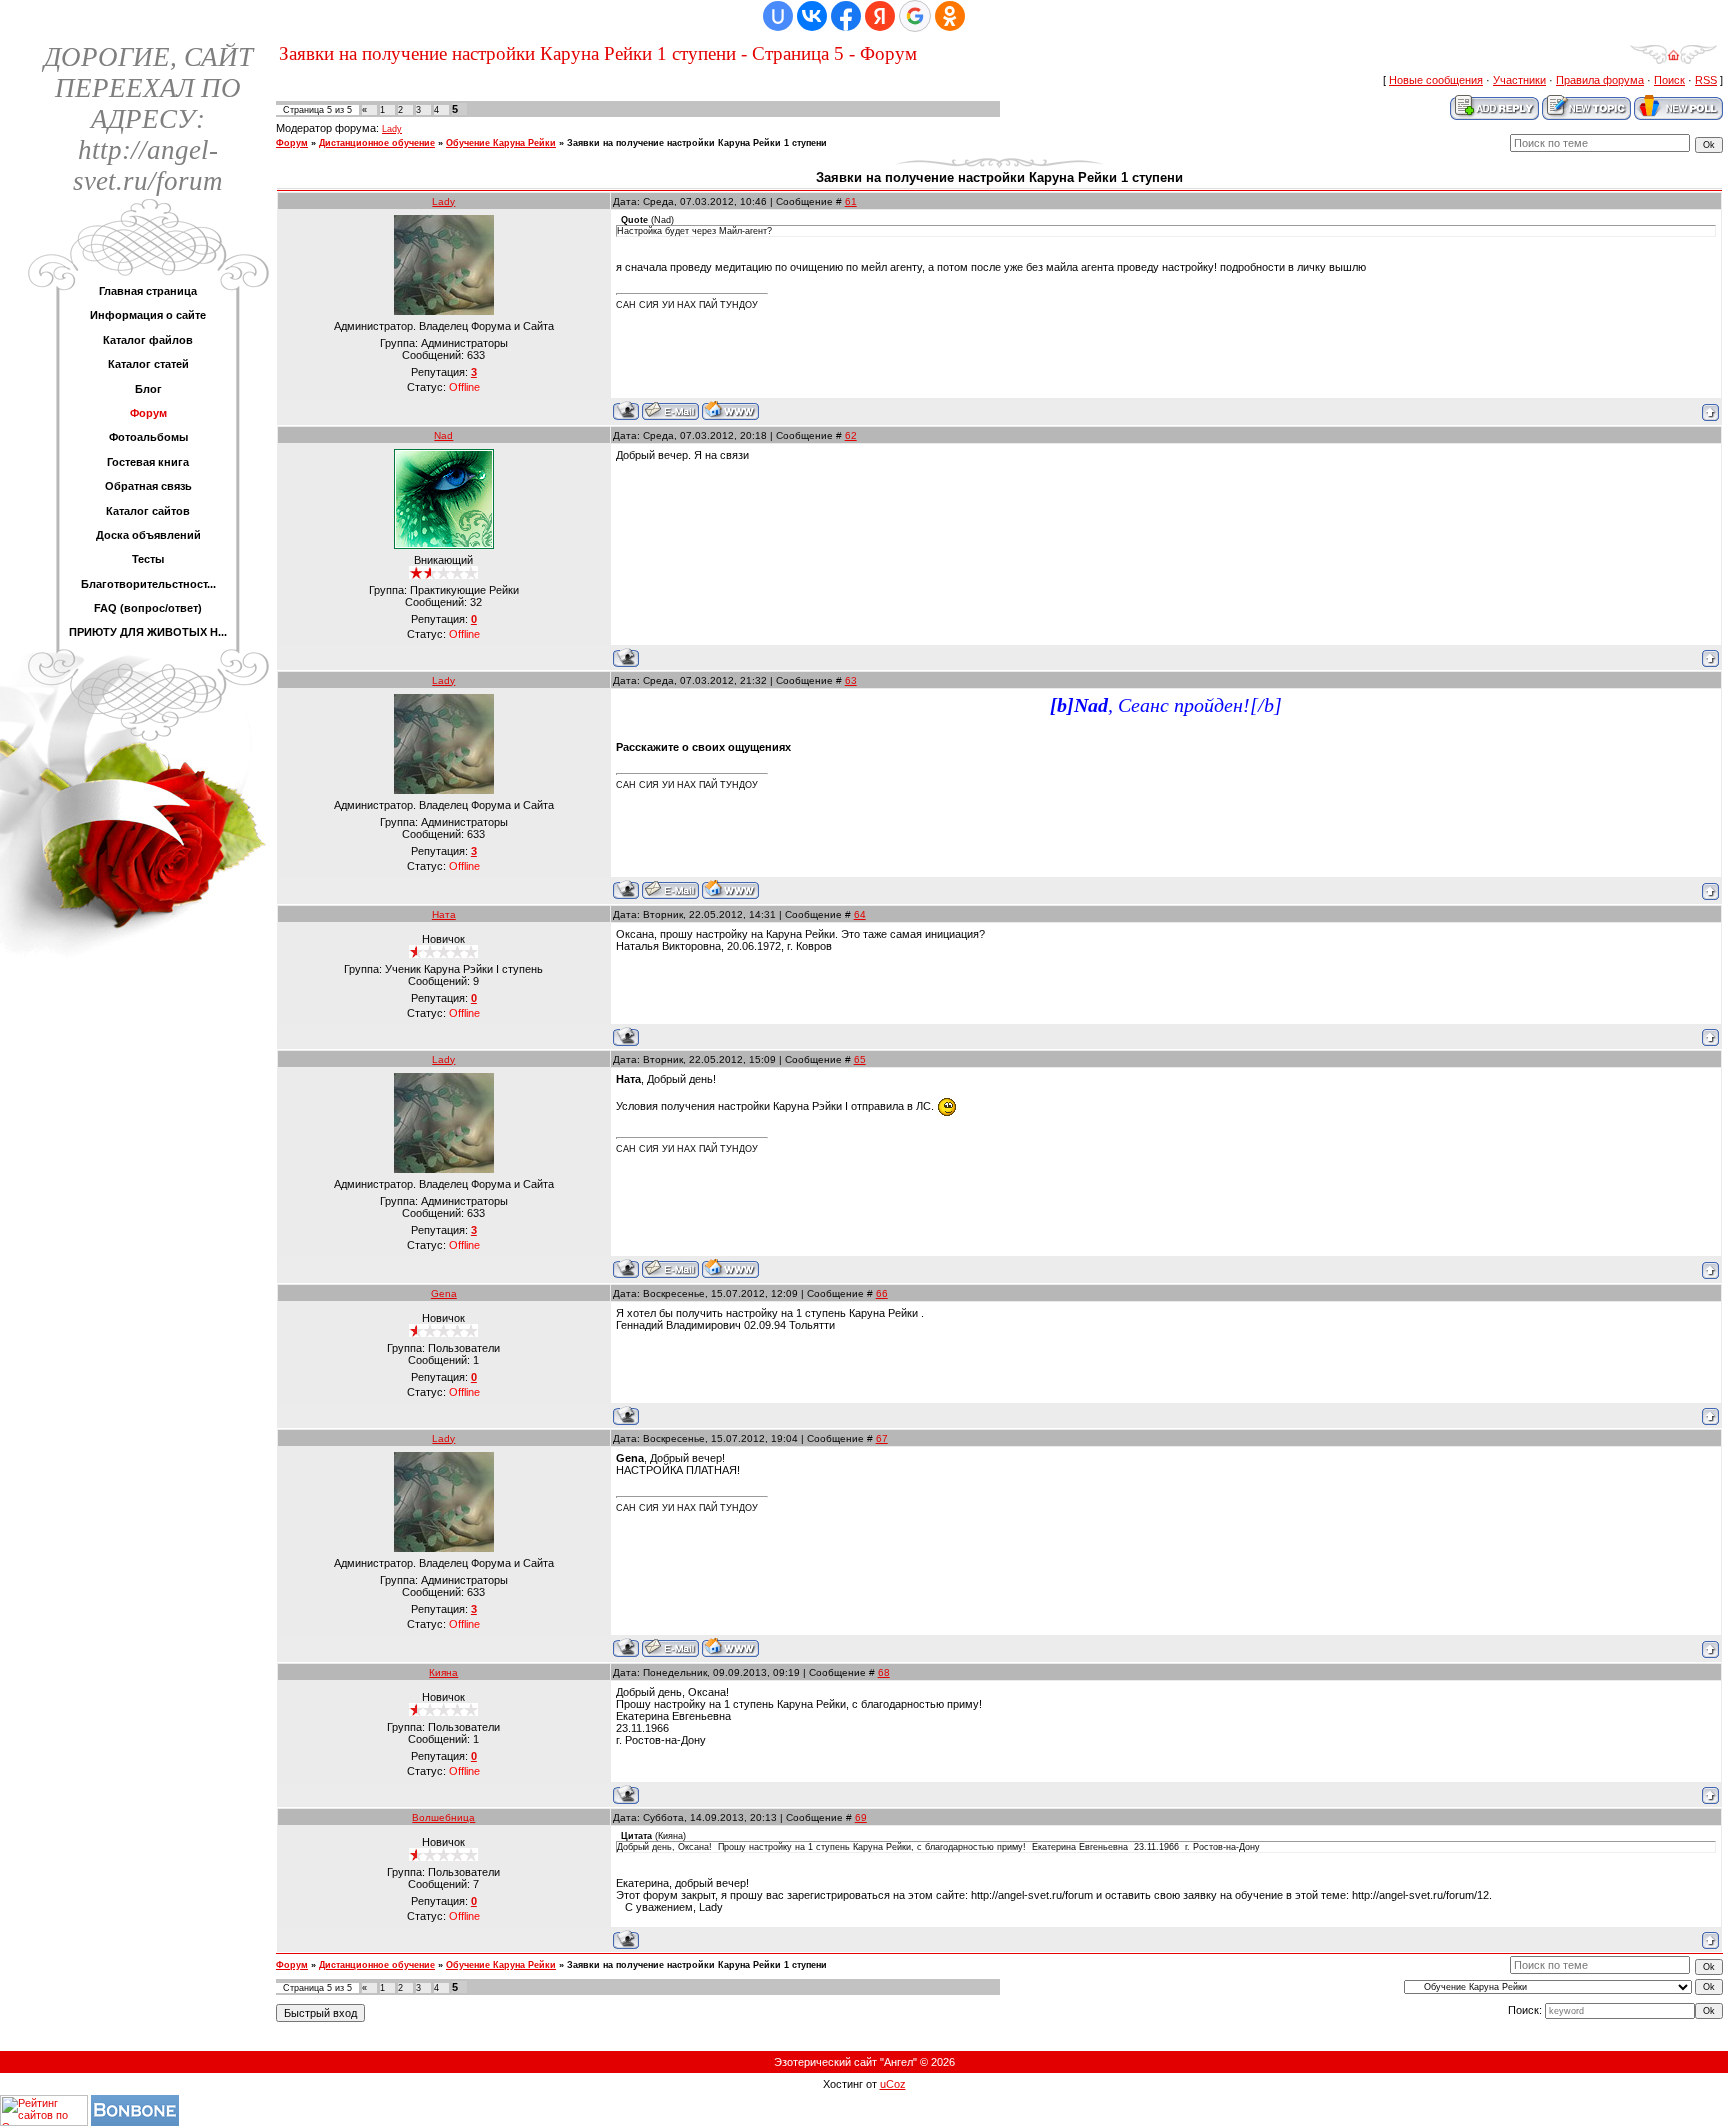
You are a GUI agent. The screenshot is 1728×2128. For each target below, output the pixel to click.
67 (882, 1438)
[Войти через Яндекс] (880, 16)
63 (851, 680)
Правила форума (1600, 80)
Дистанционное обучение (377, 143)
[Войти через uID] (778, 16)
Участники (1519, 80)
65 (860, 1059)
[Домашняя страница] (730, 410)
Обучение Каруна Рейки (501, 143)
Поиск (1669, 80)
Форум (292, 143)
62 (851, 435)
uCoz (893, 2084)
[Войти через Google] (915, 16)
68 (884, 1672)
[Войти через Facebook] (846, 16)
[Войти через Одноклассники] (950, 16)
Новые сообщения (1436, 80)
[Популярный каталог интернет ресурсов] (135, 2122)
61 (851, 201)
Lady (392, 129)
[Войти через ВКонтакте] (812, 16)
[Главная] (1673, 61)
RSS (1706, 80)
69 (861, 1817)
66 (882, 1293)
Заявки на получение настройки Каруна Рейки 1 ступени (697, 143)
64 (860, 914)
